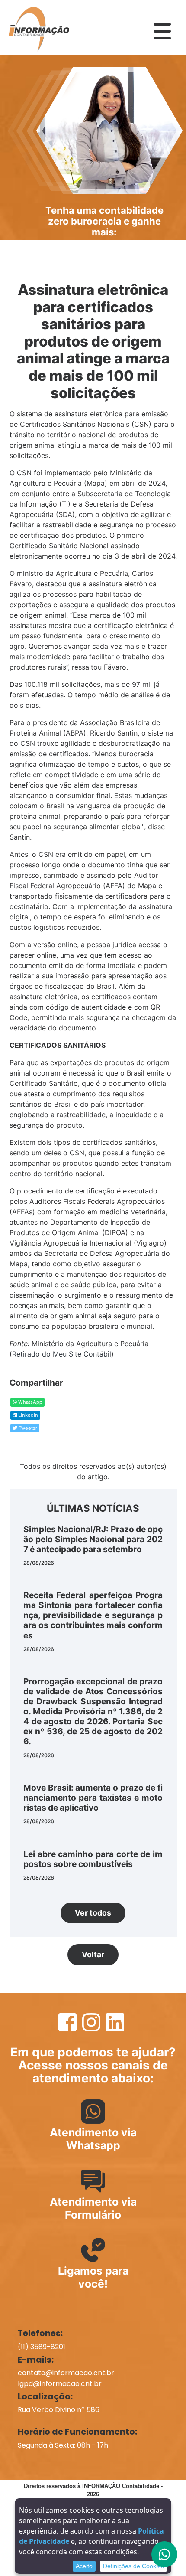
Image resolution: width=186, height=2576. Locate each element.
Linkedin (27, 1415)
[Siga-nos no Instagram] (92, 2027)
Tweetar (27, 1428)
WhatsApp (30, 1402)
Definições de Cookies (133, 2566)
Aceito (84, 2566)
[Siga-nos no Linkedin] (115, 2027)
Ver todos (93, 1913)
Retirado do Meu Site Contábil (62, 1354)
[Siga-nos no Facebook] (69, 2027)
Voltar (93, 1954)
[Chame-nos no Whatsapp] (164, 2554)
